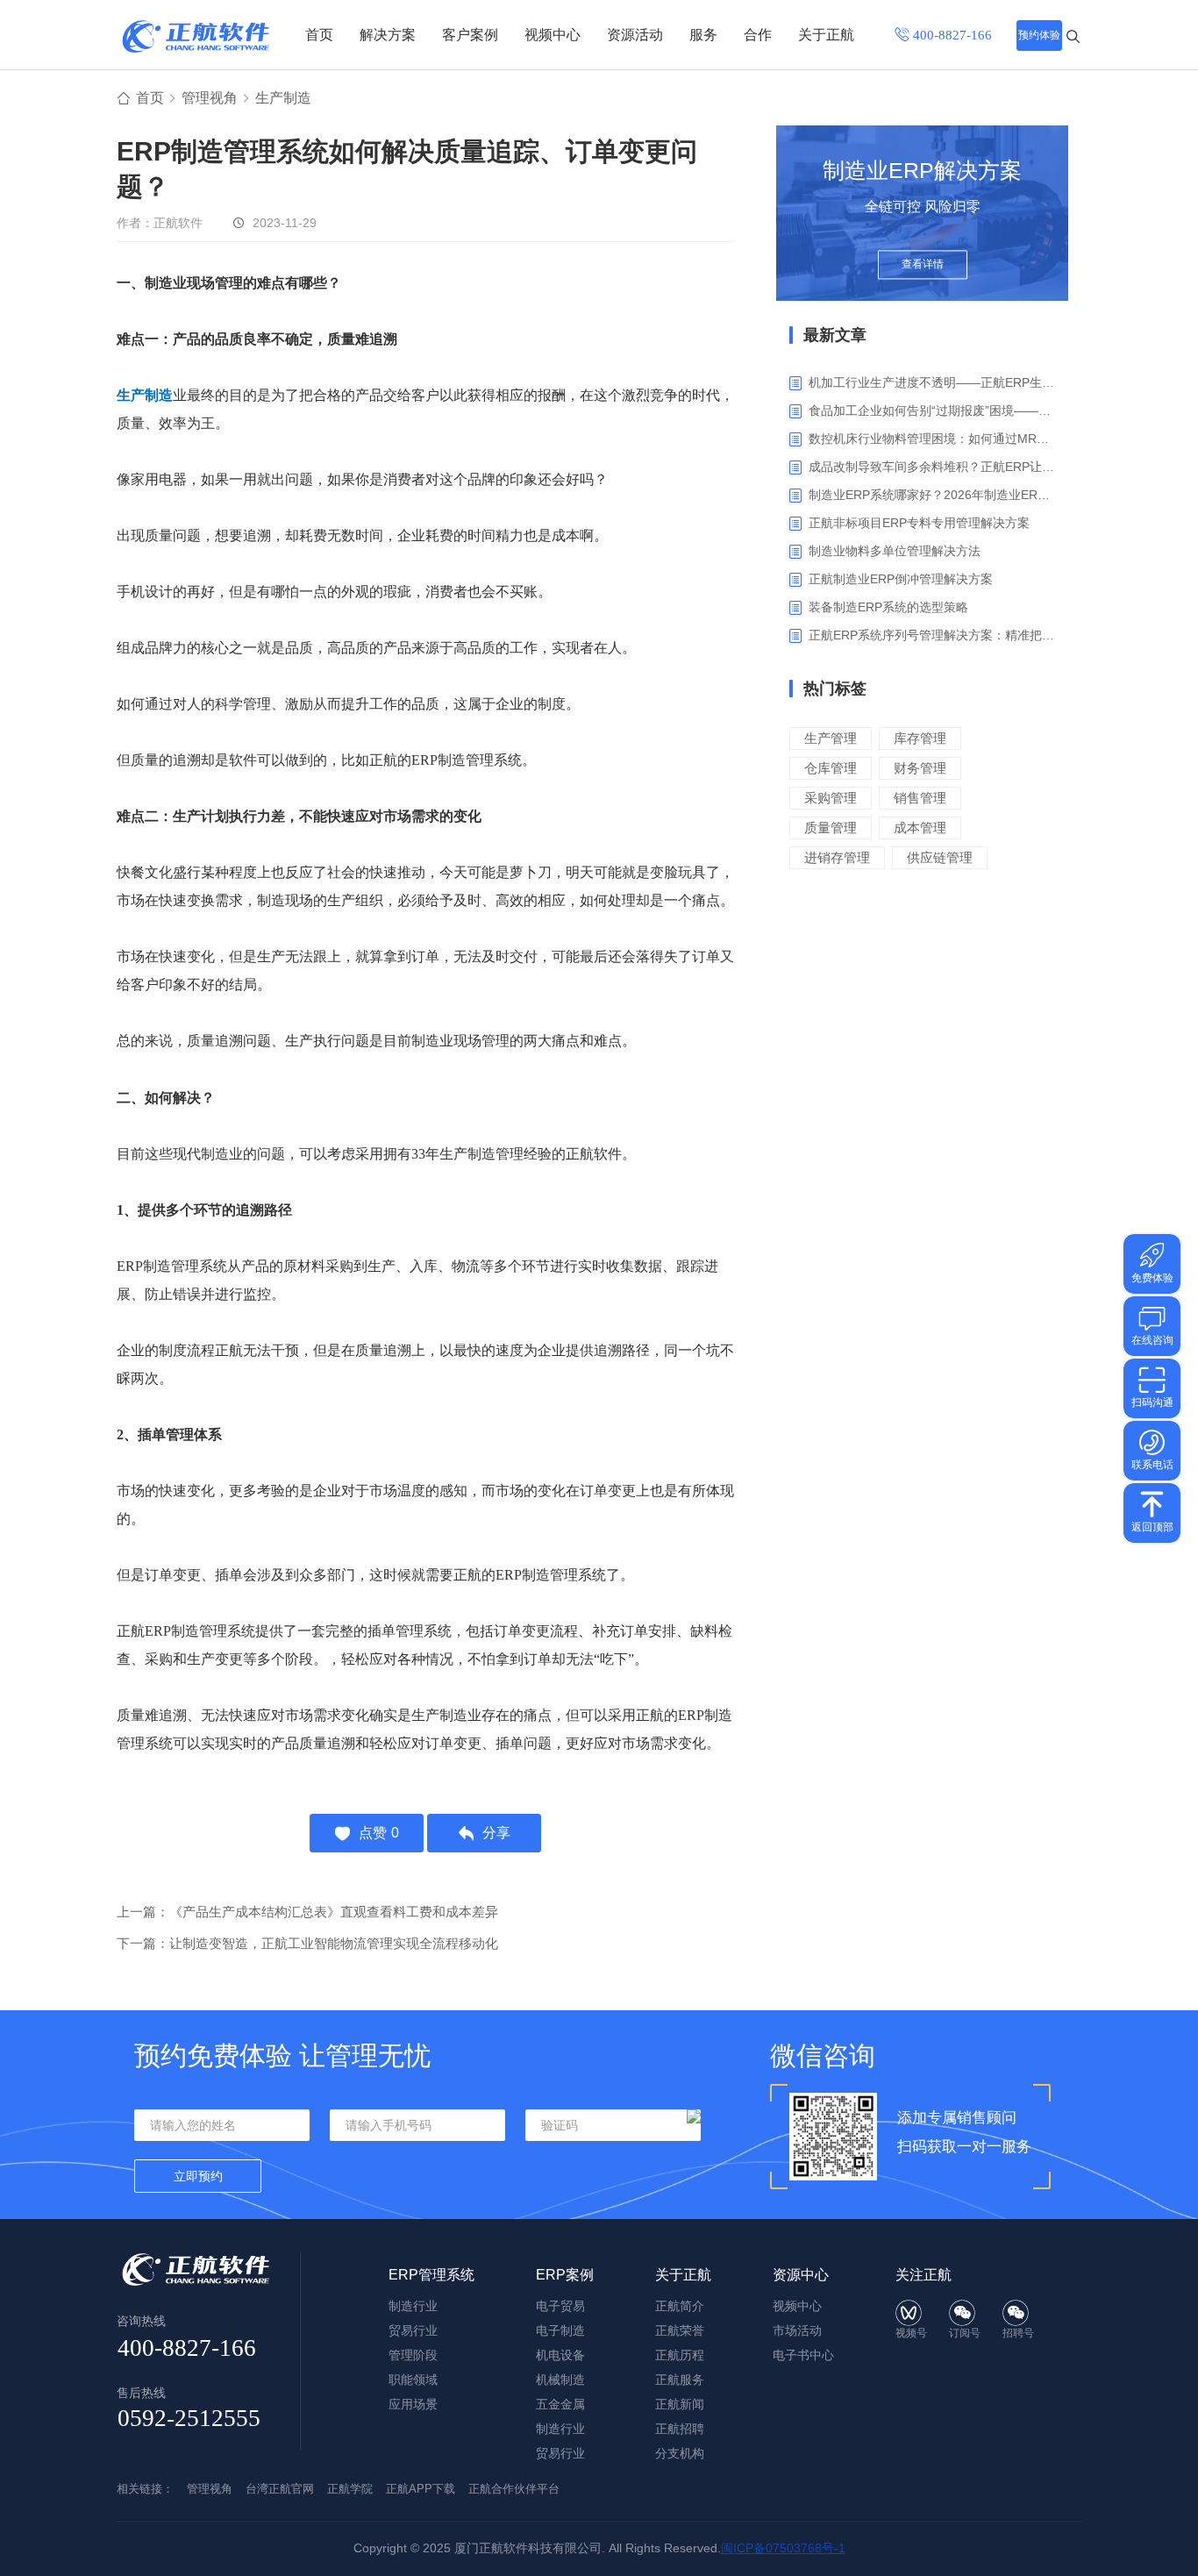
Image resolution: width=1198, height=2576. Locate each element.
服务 (703, 35)
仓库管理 (831, 768)
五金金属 (560, 2404)
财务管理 (920, 768)
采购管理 (831, 798)
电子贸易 (560, 2306)
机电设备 (560, 2355)
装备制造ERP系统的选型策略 (888, 607)
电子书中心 (803, 2355)
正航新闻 (680, 2404)
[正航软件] (196, 36)
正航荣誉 (680, 2330)
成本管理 (920, 828)
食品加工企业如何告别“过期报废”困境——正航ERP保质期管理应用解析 (932, 410)
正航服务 (680, 2380)
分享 (496, 1833)
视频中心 (553, 35)
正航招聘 (680, 2429)
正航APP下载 (421, 2489)
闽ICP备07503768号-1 (783, 2548)
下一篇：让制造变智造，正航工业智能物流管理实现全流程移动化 (307, 1943)
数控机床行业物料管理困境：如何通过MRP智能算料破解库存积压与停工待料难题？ (932, 439)
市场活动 (797, 2330)
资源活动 (635, 35)
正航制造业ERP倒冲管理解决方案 (901, 579)
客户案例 (470, 35)
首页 (319, 35)
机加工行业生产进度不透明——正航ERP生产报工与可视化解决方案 (932, 382)
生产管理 (831, 738)
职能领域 (413, 2380)
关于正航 (826, 35)
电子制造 (560, 2330)
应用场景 (413, 2404)
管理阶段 (413, 2355)
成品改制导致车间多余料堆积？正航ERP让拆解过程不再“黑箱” (932, 467)
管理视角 (210, 98)
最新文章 (835, 335)
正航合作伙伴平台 (514, 2489)
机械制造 (560, 2380)
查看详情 (923, 265)
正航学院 (350, 2489)
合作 (758, 35)
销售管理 (920, 798)
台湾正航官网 (280, 2489)
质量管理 (831, 828)
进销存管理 (837, 857)
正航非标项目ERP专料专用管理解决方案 (919, 523)
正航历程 (680, 2355)
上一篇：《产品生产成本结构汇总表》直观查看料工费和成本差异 (307, 1912)
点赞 (379, 1833)
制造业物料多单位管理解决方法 (895, 551)
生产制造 (283, 98)
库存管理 (920, 738)
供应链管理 (940, 857)
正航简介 (680, 2306)
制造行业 (413, 2306)
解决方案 (388, 35)
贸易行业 (413, 2330)
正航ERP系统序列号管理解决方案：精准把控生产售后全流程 (932, 635)
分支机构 (680, 2453)
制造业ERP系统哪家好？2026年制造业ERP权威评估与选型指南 (932, 495)
